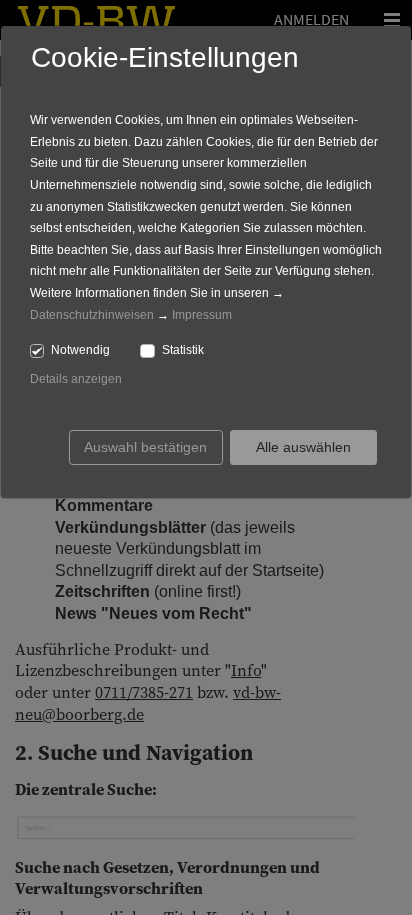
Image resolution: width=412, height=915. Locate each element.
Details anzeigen (76, 379)
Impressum (202, 315)
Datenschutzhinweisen (92, 315)
